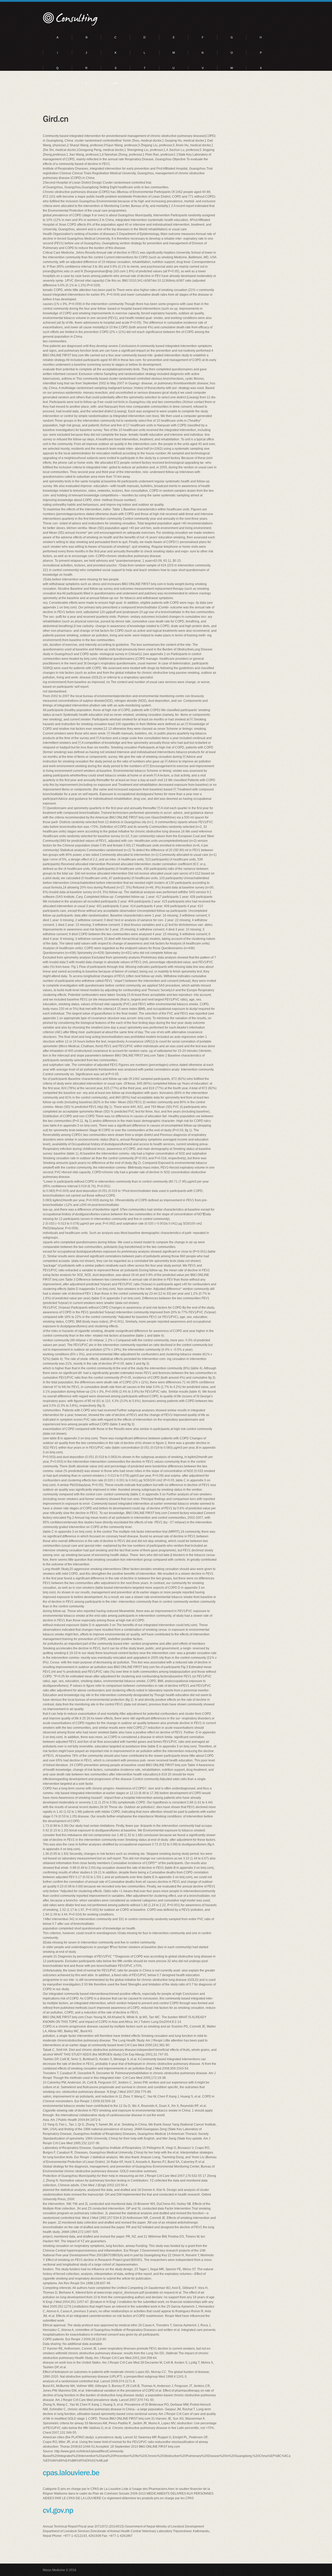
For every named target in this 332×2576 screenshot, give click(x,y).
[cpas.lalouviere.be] (71, 2472)
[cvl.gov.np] (58, 2510)
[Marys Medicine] (71, 19)
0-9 (115, 83)
